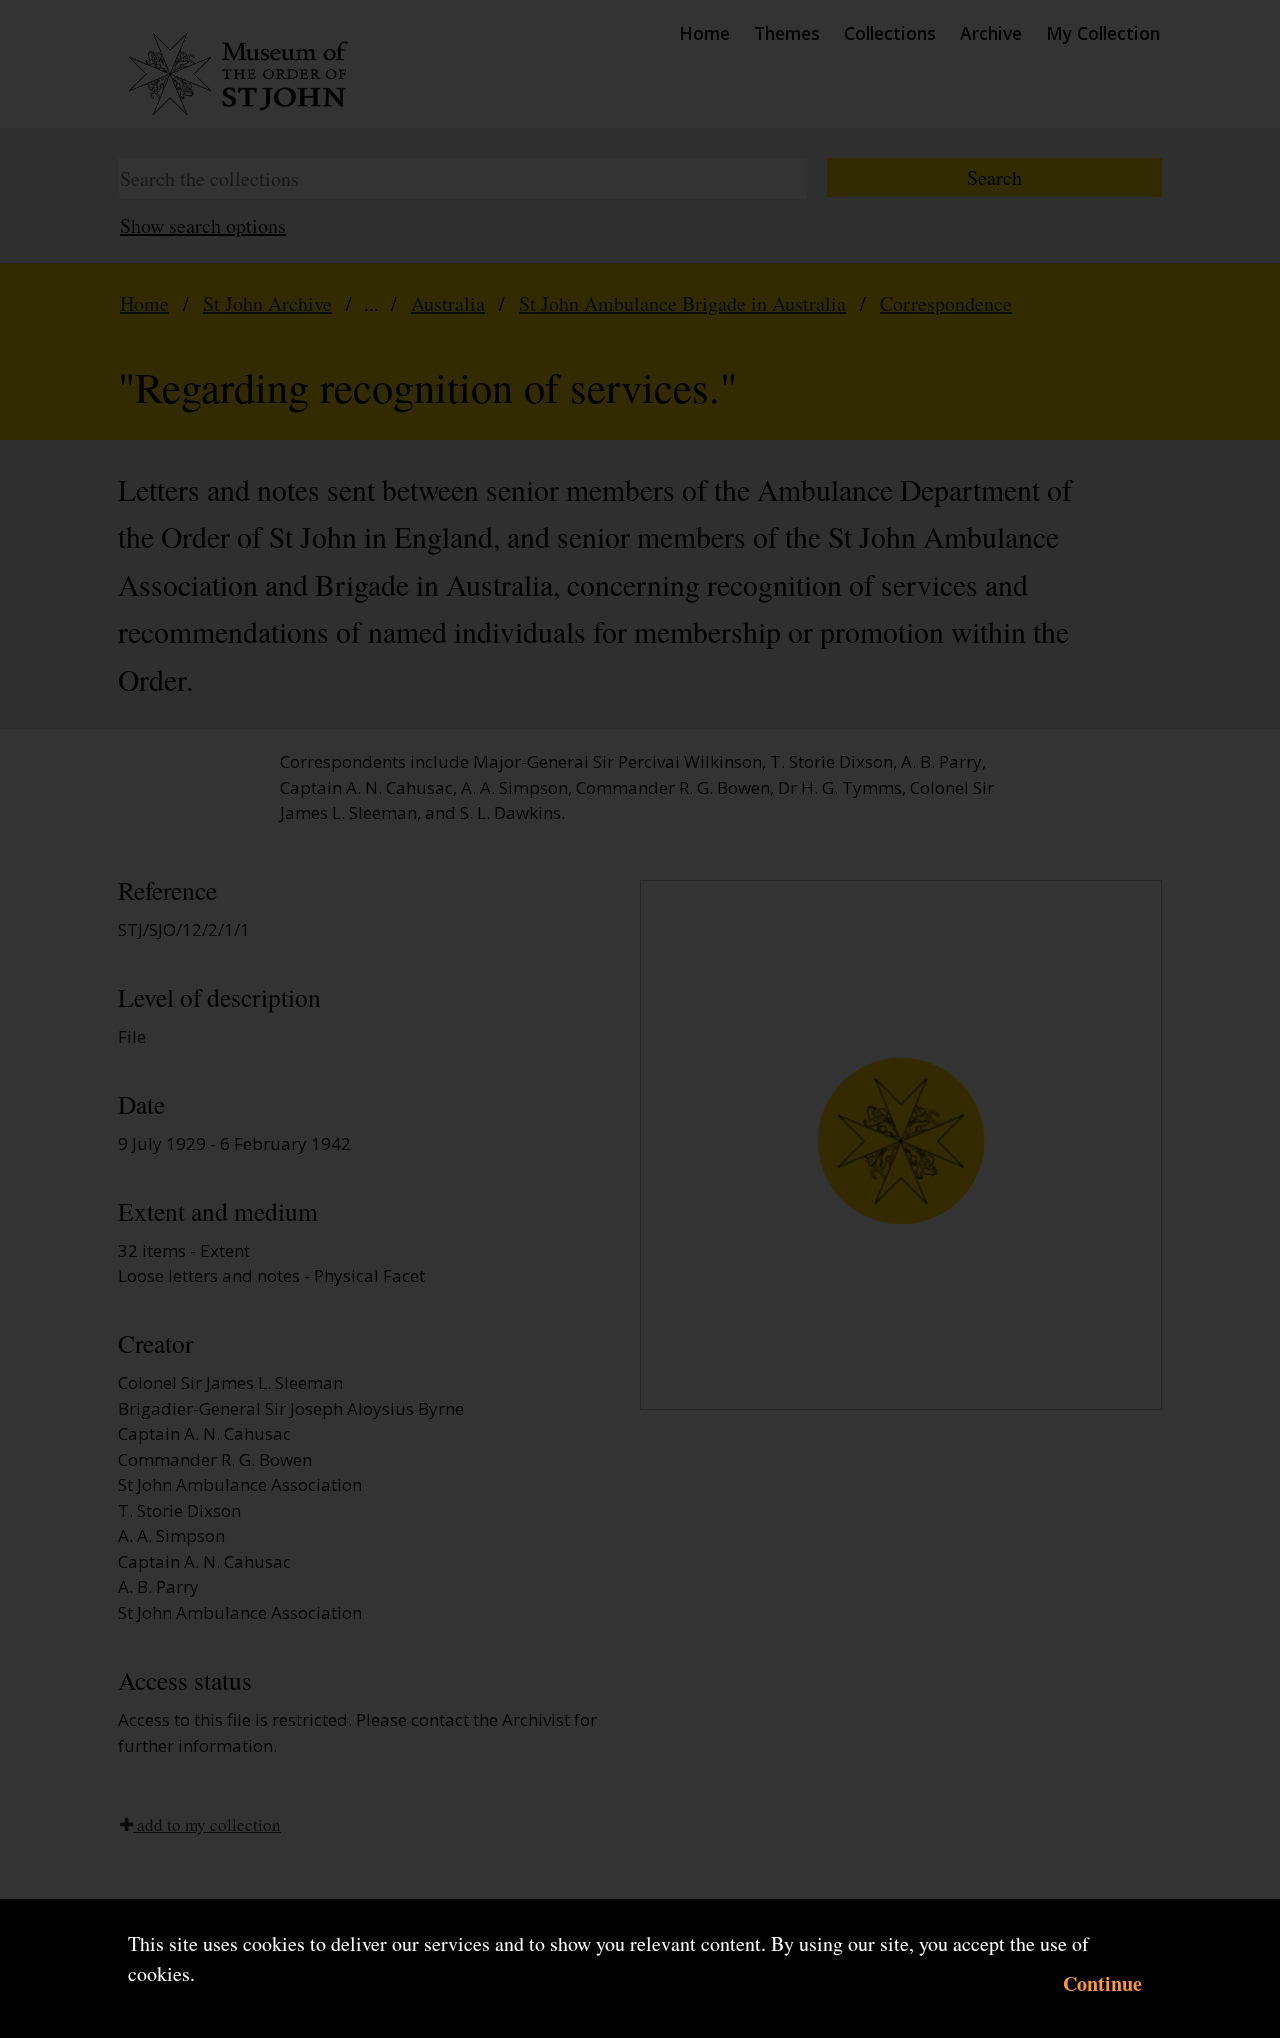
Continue (1102, 1983)
